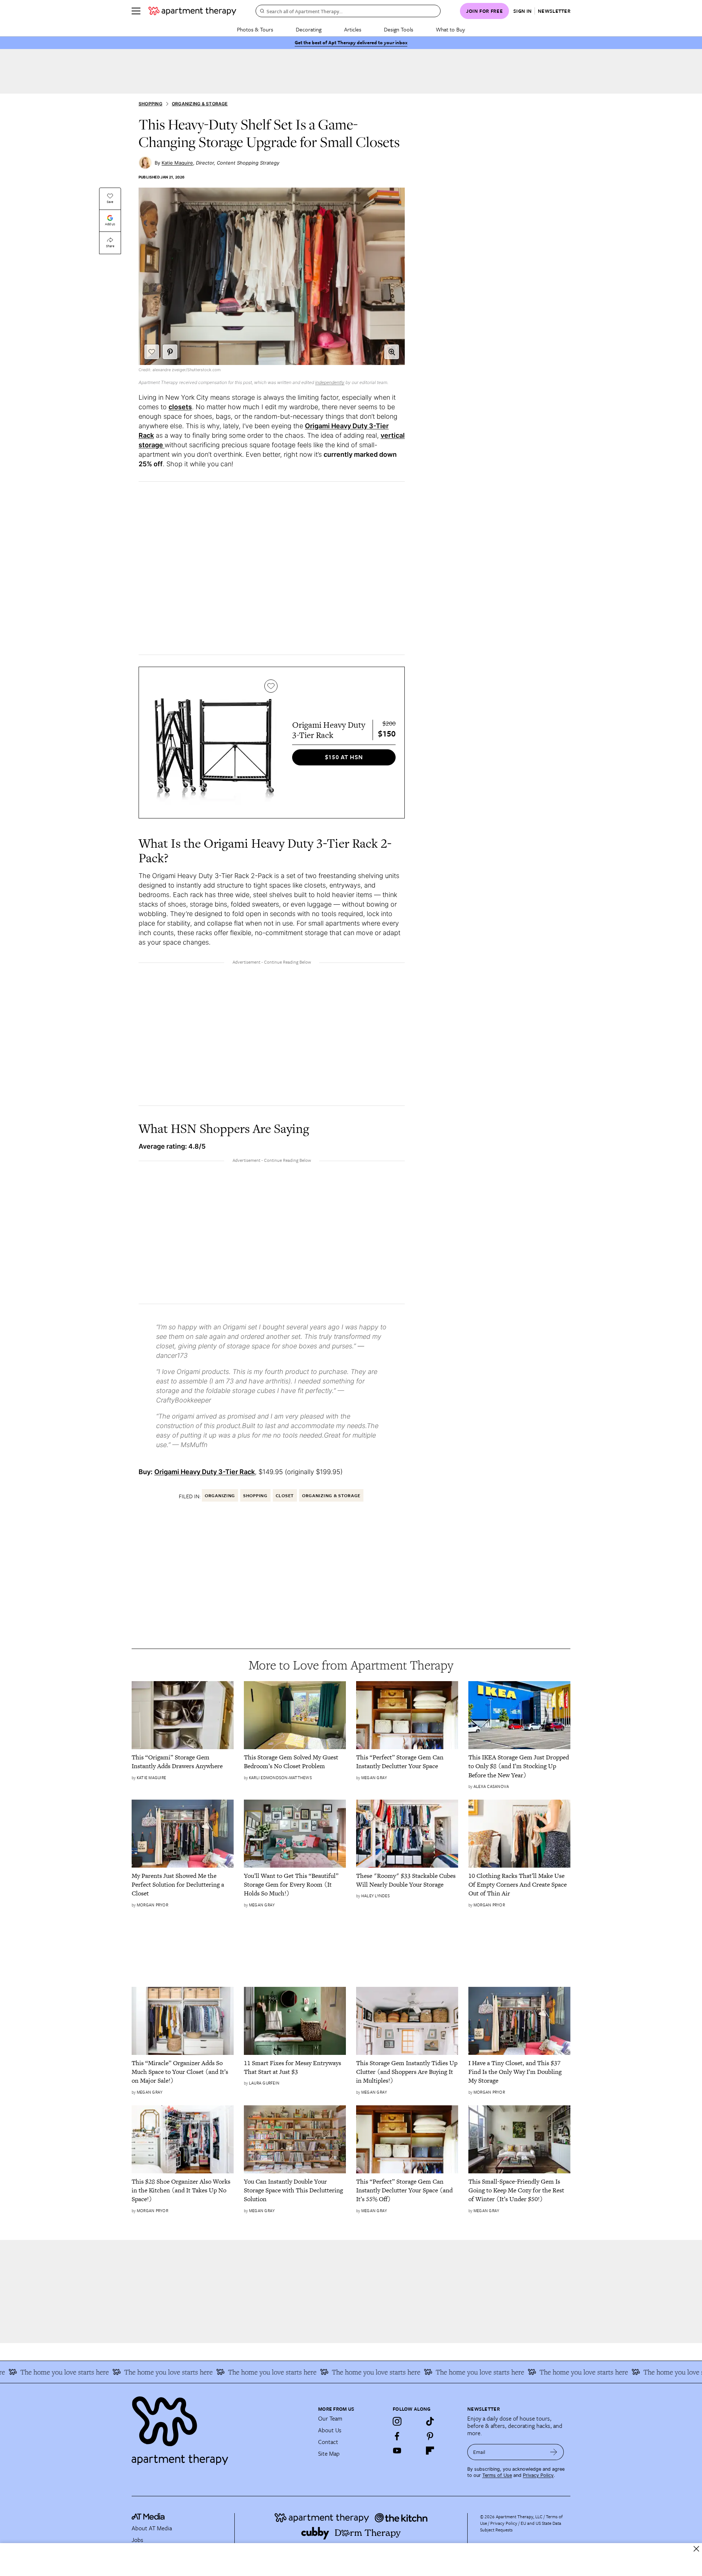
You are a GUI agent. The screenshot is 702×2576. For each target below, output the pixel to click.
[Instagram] (397, 2421)
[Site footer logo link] (220, 2428)
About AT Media (152, 2528)
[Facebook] (397, 2436)
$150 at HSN (344, 757)
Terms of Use (497, 2475)
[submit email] (554, 2452)
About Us (330, 2430)
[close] (696, 2549)
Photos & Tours (255, 29)
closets (180, 407)
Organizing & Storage (200, 104)
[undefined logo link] (192, 11)
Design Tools (399, 29)
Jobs (137, 2540)
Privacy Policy (538, 2475)
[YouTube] (397, 2451)
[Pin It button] (170, 352)
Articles (353, 29)
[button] (392, 352)
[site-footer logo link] (148, 2517)
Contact (328, 2442)
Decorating (309, 29)
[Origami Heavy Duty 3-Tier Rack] (214, 743)
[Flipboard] (430, 2451)
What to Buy (450, 29)
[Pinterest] (430, 2436)
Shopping (150, 104)
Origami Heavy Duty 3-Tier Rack (205, 1472)
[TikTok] (430, 2421)
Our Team (330, 2418)
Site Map (329, 2453)
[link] (183, 1762)
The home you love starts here (126, 2372)
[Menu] (136, 11)
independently (330, 382)
